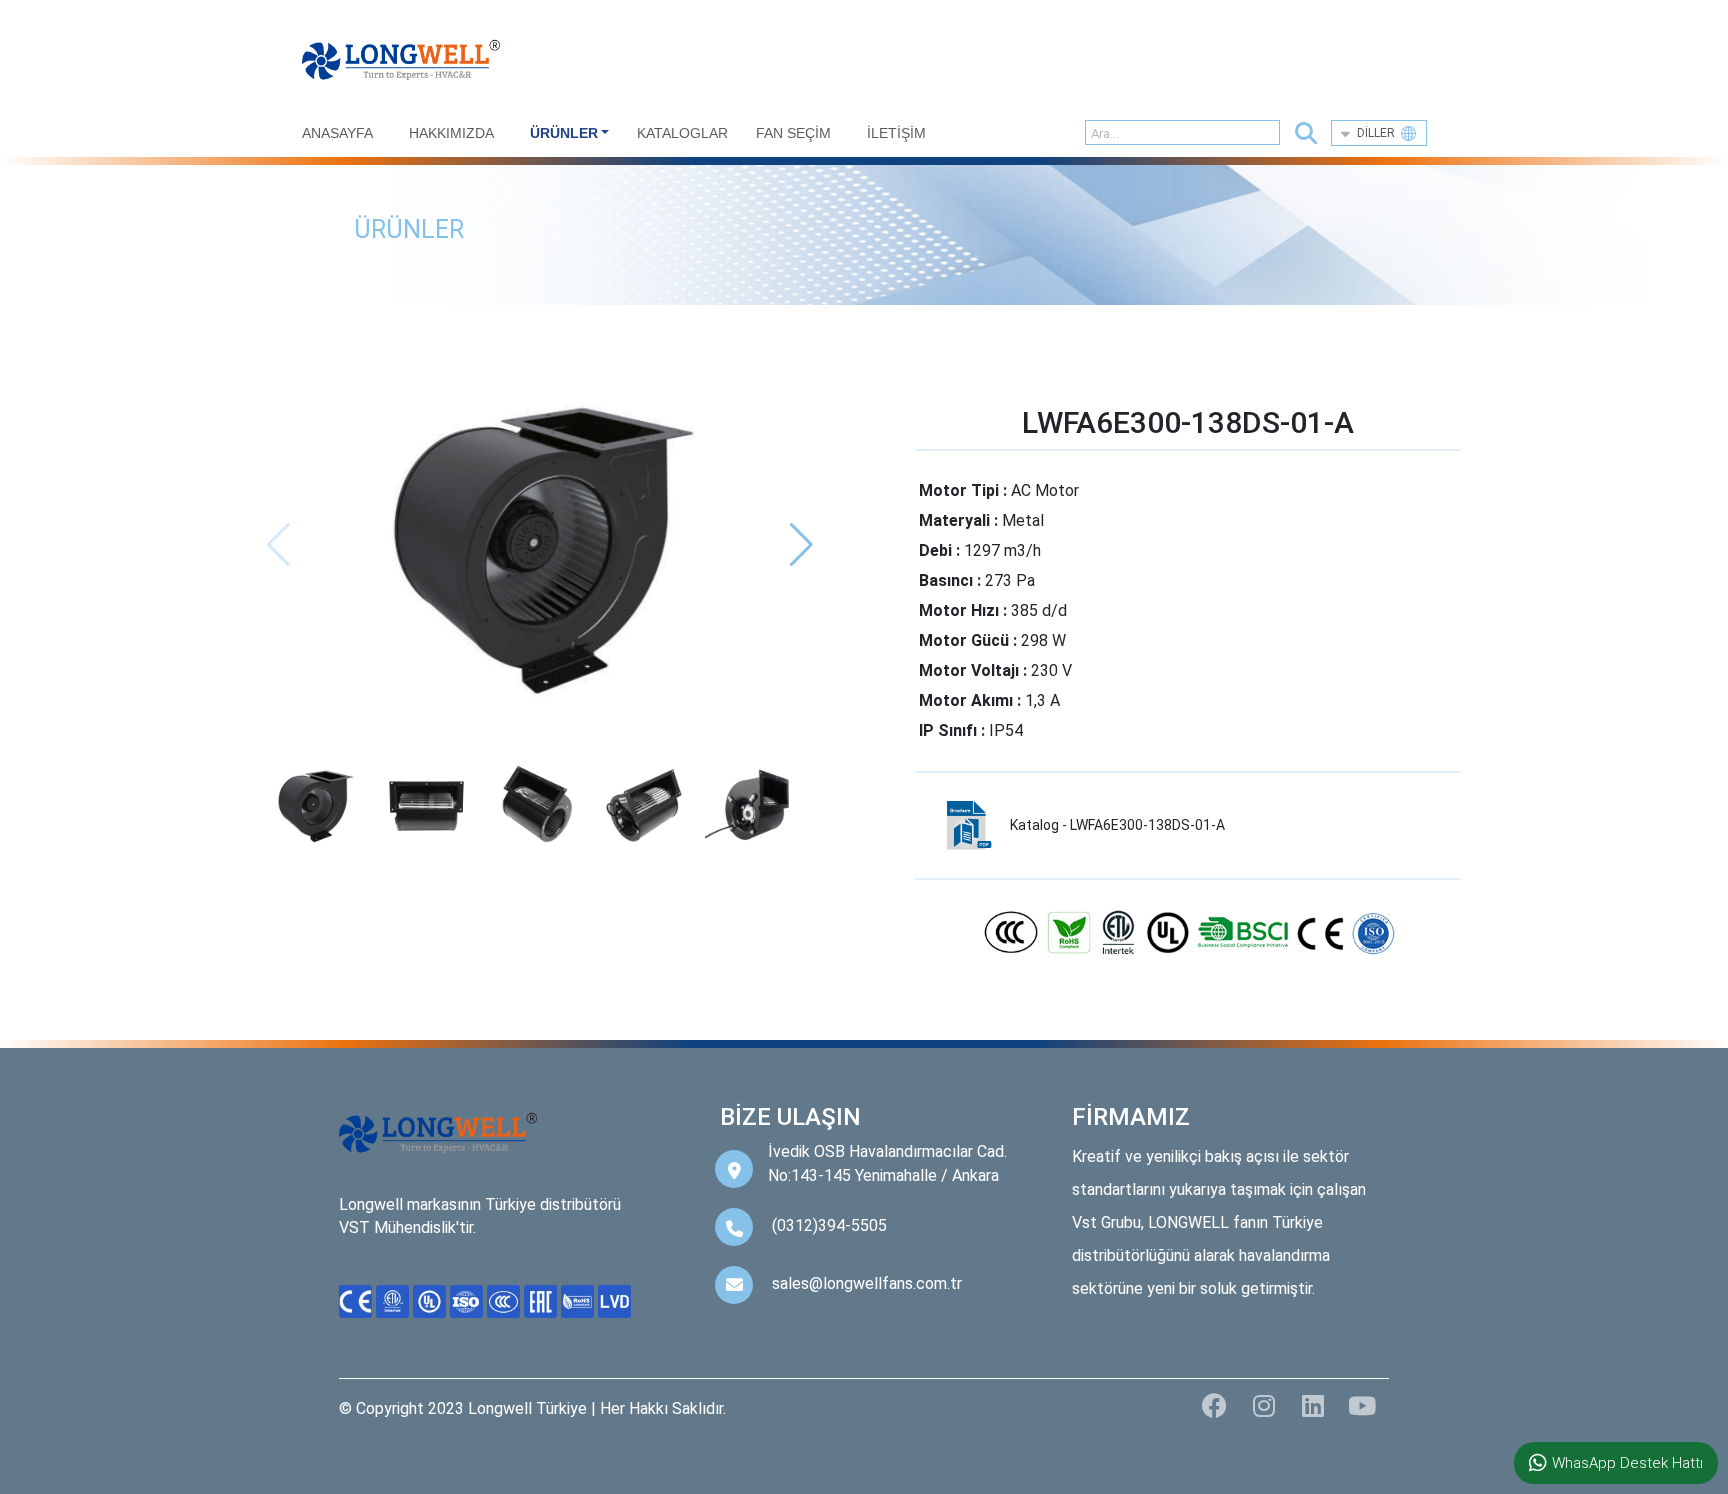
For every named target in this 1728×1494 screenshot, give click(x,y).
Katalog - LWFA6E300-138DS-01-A (1117, 825)
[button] (1306, 134)
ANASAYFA (337, 133)
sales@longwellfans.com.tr (867, 1283)
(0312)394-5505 (829, 1225)
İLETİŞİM (896, 133)
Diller (1379, 133)
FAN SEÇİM (793, 133)
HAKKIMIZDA (451, 133)
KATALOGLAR (682, 133)
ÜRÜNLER (564, 133)
